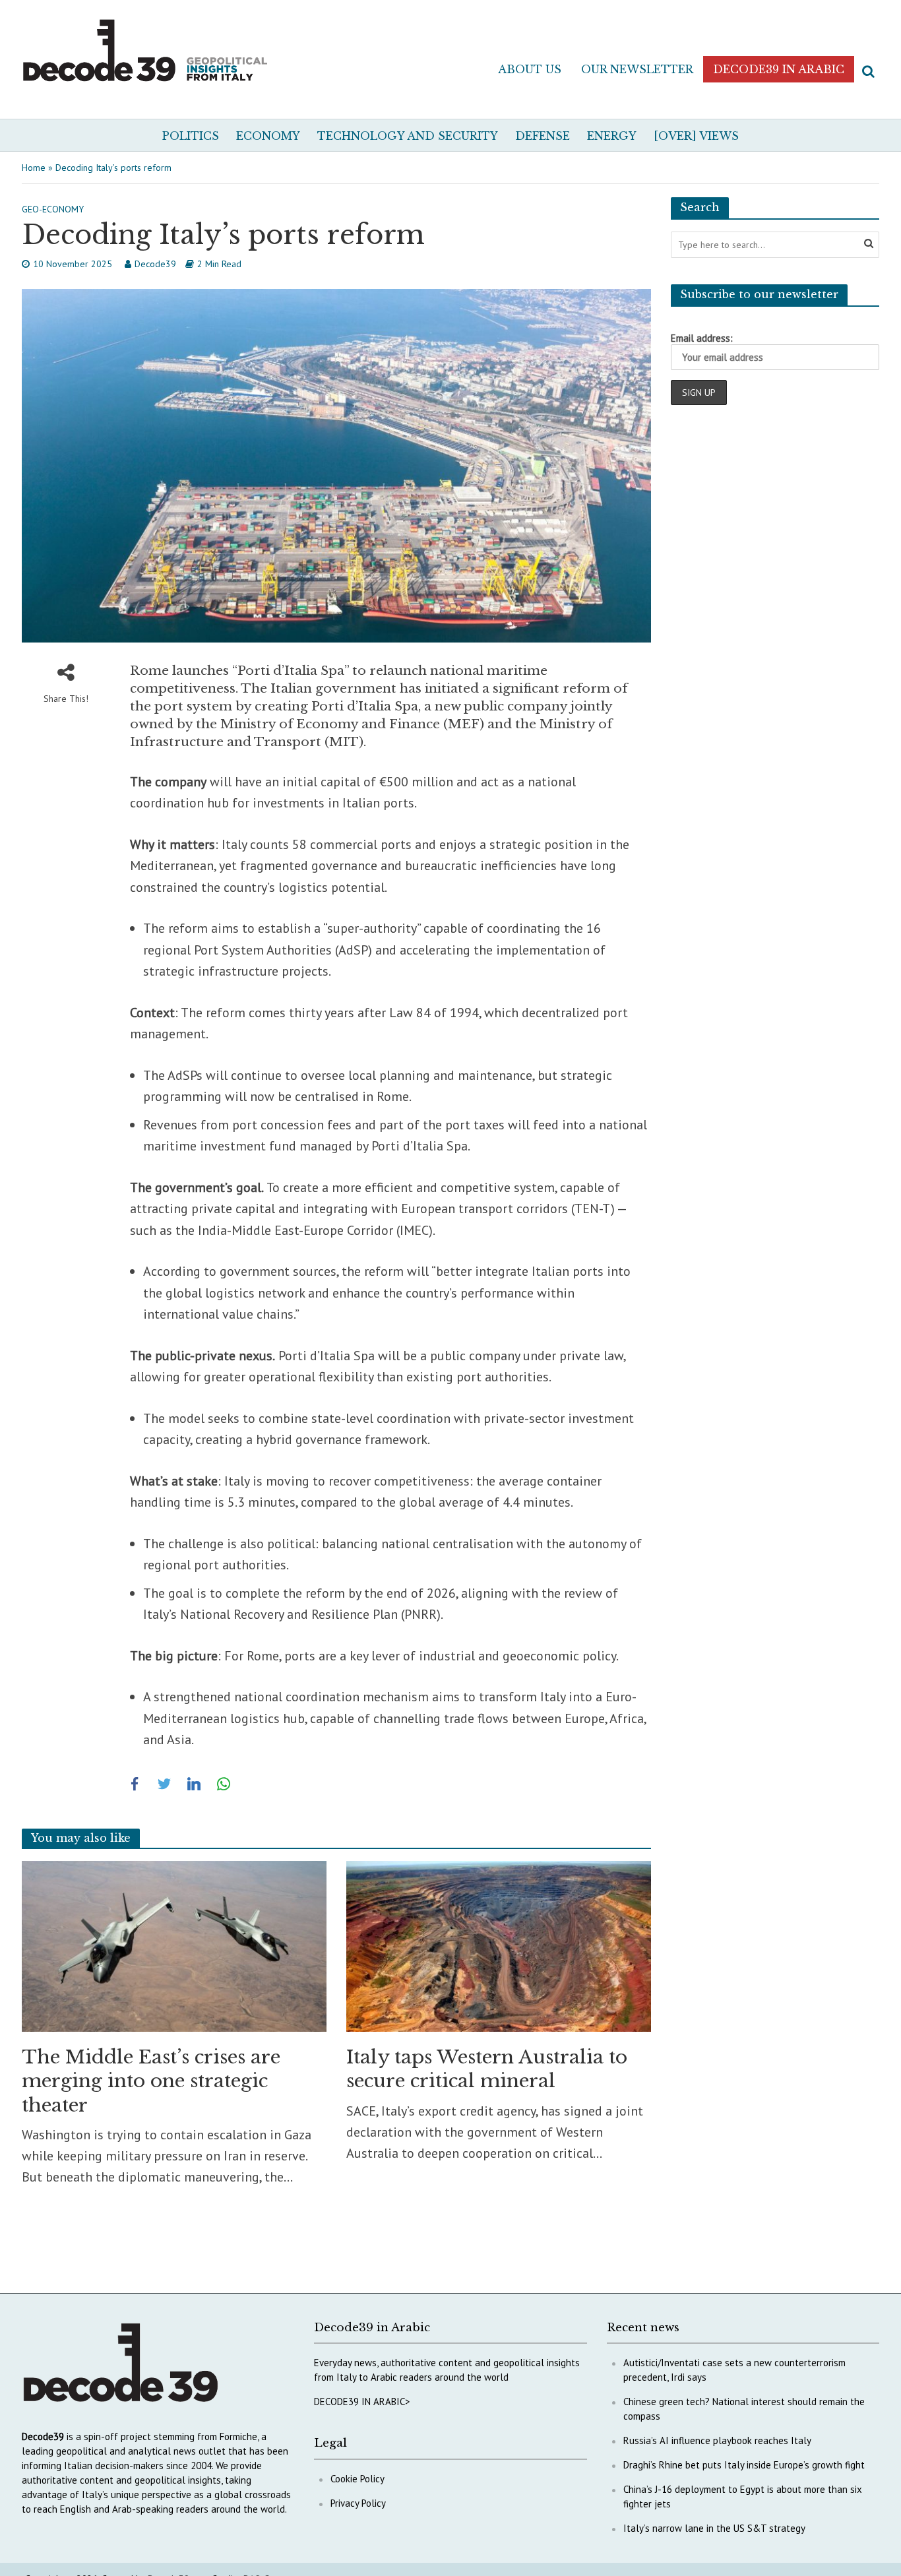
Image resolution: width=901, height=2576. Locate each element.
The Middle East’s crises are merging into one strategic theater (151, 2081)
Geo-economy (53, 209)
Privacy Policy (358, 2503)
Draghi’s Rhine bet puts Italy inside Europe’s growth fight (744, 2465)
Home (34, 168)
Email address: (702, 338)
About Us (530, 69)
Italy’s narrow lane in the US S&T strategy (714, 2528)
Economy (268, 136)
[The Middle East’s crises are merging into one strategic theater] (174, 1945)
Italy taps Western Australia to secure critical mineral (487, 2069)
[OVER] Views (696, 136)
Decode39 (155, 264)
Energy (612, 136)
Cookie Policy (357, 2479)
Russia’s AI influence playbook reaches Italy (717, 2440)
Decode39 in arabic (779, 69)
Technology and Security (408, 136)
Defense (543, 136)
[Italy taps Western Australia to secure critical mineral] (499, 1945)
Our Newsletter (637, 69)
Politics (191, 136)
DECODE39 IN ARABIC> (362, 2402)
